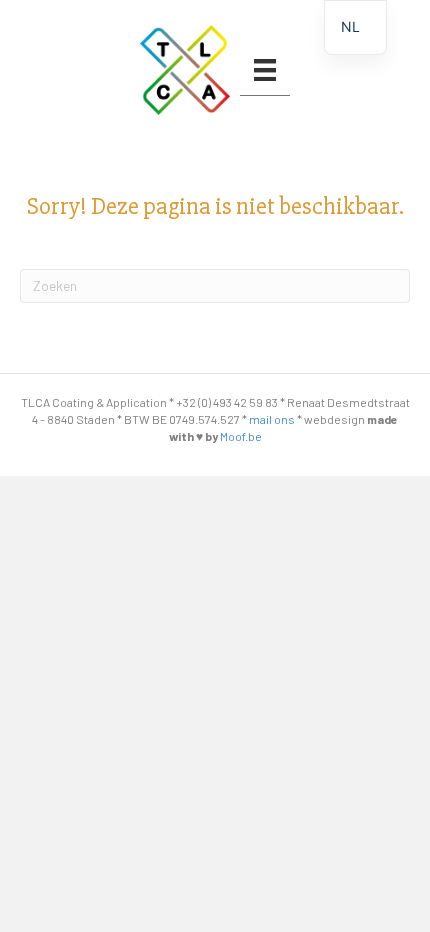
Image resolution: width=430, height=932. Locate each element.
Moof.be (241, 436)
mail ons (272, 419)
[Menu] (265, 69)
